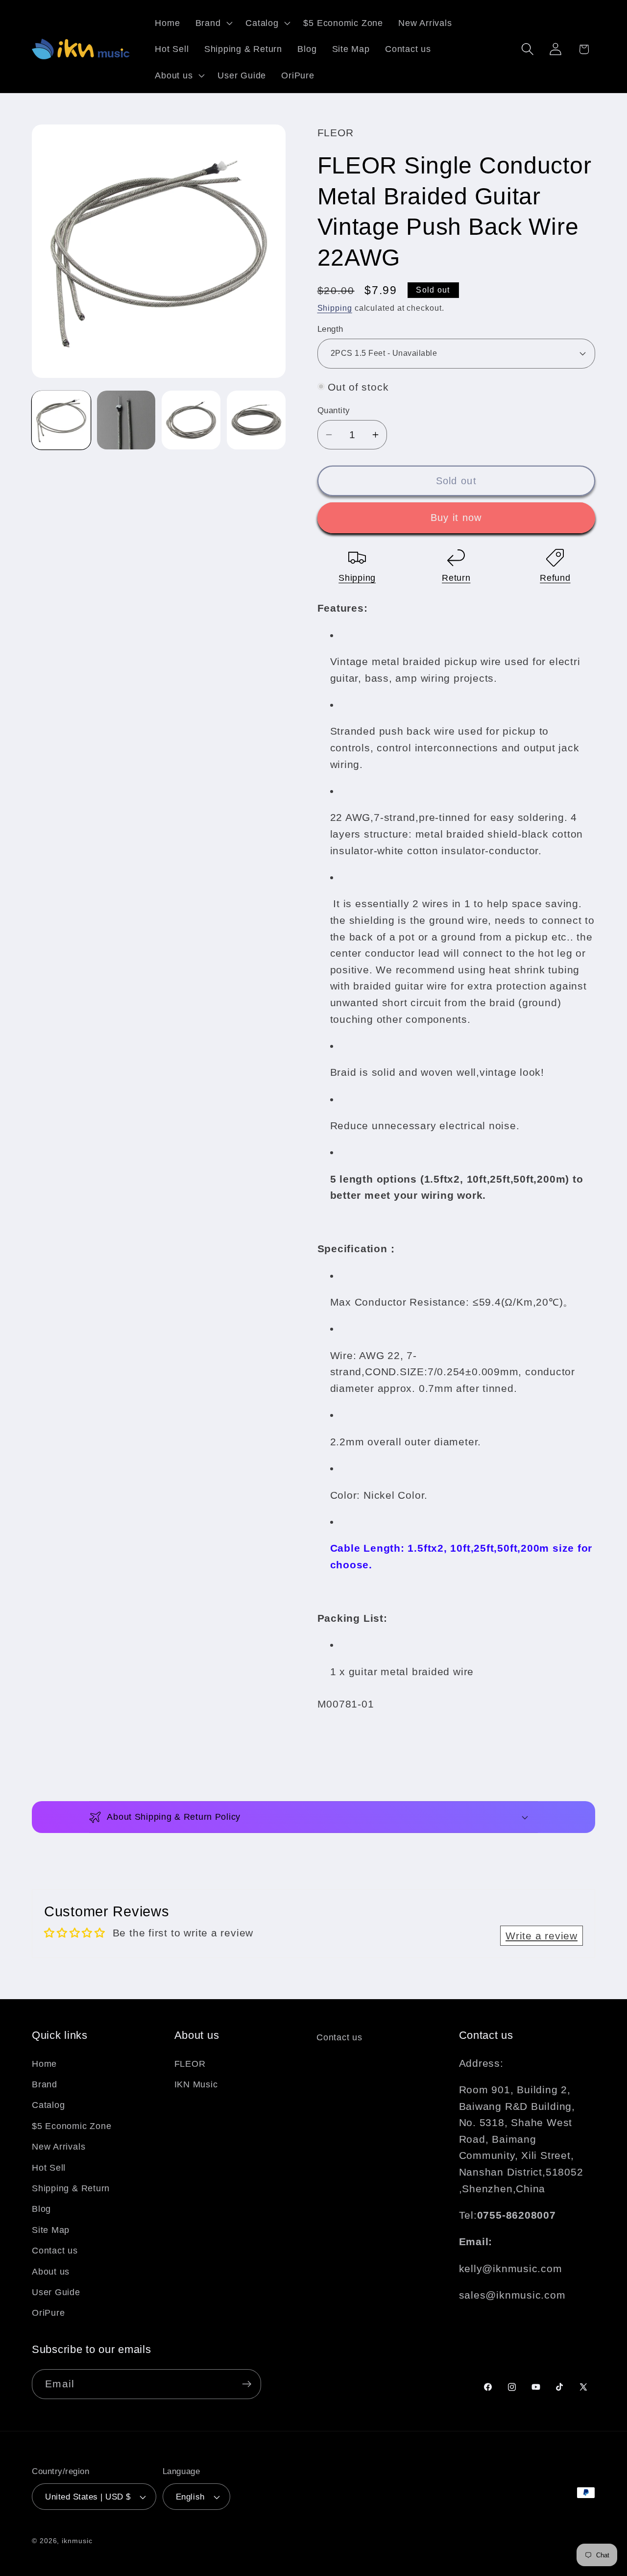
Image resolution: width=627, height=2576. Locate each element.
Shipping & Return (71, 2188)
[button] (213, 23)
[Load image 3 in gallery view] (191, 420)
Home (44, 2064)
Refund (555, 578)
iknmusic (77, 2541)
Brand (45, 2084)
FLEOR (190, 2064)
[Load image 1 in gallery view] (61, 420)
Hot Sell (49, 2168)
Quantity (334, 410)
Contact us (55, 2251)
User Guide (56, 2292)
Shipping (335, 308)
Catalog (48, 2105)
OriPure (48, 2313)
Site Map (51, 2230)
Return (456, 578)
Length (330, 329)
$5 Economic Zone (72, 2126)
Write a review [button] (542, 1936)
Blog (41, 2209)
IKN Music (196, 2084)
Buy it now (456, 518)
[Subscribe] (247, 2384)
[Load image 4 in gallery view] (256, 420)
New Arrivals (59, 2147)
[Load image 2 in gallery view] (126, 420)
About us (51, 2272)
